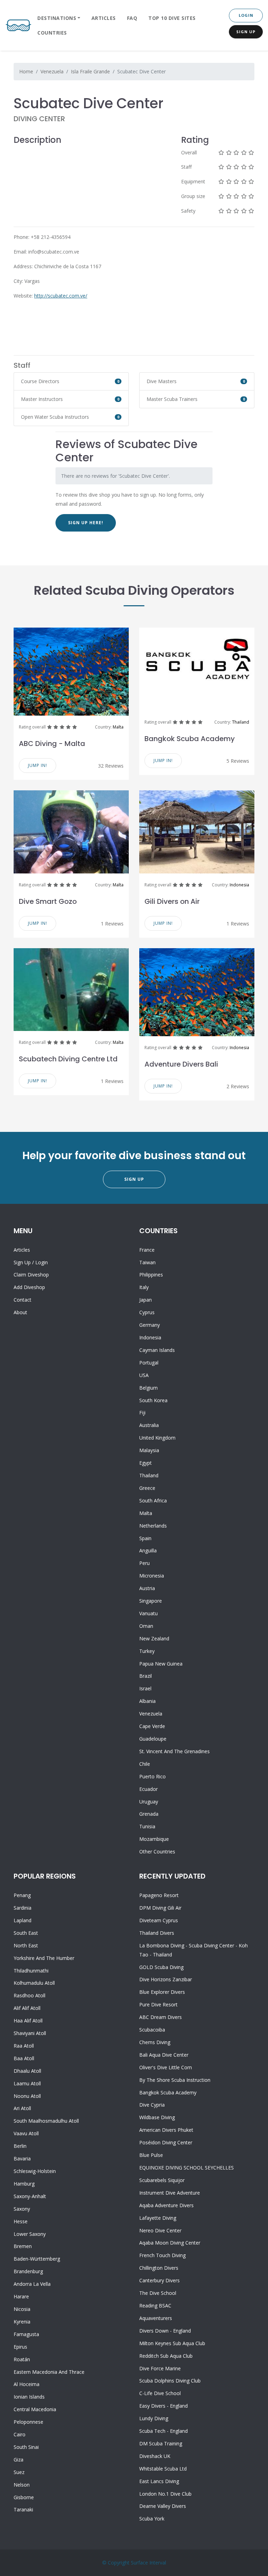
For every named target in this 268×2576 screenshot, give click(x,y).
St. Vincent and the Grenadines (174, 1751)
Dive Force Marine (160, 2368)
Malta (118, 727)
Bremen (23, 2246)
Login (246, 15)
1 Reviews (112, 924)
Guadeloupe (153, 1739)
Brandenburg (28, 2271)
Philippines (151, 1275)
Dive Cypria (152, 2105)
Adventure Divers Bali (181, 1064)
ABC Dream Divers (161, 2017)
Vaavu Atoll (26, 2133)
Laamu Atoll (27, 2083)
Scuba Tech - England (163, 2431)
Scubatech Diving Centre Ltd (68, 1059)
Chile (145, 1764)
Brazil (146, 1676)
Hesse (21, 2221)
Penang (22, 1895)
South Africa (153, 1501)
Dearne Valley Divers (163, 2506)
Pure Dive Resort (158, 2004)
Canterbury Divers (159, 2280)
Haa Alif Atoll (28, 2021)
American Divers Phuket (166, 2130)
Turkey (147, 1651)
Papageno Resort (159, 1895)
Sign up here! (86, 523)
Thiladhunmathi (31, 1971)
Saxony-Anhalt (30, 2196)
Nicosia (22, 2309)
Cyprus (147, 1312)
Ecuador (148, 1789)
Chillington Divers (159, 2268)
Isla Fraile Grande (90, 71)
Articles (104, 18)
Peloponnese (28, 2422)
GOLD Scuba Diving (161, 1967)
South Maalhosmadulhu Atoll (46, 2121)
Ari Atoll (22, 2108)
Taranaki (23, 2509)
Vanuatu (148, 1613)
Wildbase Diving (157, 2117)
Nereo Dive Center (160, 2230)
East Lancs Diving (159, 2481)
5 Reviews (238, 761)
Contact (23, 1300)
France (147, 1250)
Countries (52, 33)
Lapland (23, 1920)
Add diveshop (29, 1287)
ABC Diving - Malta (52, 744)
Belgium (148, 1388)
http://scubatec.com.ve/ (61, 296)
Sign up (22, 1262)
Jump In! (38, 765)
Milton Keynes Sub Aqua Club (172, 2343)
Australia (149, 1425)
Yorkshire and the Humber (44, 1958)
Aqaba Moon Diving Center (170, 2243)
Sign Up (246, 32)
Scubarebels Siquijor (162, 2180)
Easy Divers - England (163, 2406)
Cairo (20, 2434)
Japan (146, 1300)
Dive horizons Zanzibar (166, 1979)
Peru (144, 1563)
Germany (150, 1325)
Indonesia (239, 885)
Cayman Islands (157, 1350)
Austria (147, 1588)
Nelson (22, 2485)
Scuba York (152, 2519)
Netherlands (153, 1526)
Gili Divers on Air (172, 901)
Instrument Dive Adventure (170, 2193)
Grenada (149, 1814)
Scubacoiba (152, 2030)
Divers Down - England (165, 2331)
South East (26, 1933)
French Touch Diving (162, 2255)
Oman (146, 1626)
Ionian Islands (29, 2397)
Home (26, 71)
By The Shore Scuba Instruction (175, 2080)
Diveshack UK (155, 2456)
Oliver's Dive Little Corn (166, 2067)
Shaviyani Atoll (30, 2033)
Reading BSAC (155, 2306)
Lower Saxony (30, 2234)
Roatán (22, 2359)
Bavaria (22, 2158)
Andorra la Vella (32, 2284)
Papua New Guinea (161, 1664)
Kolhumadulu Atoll (34, 1983)
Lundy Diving (154, 2418)
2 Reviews (238, 1086)
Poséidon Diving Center (166, 2142)
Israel (145, 1688)
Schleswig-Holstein (35, 2171)
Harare (21, 2296)
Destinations (57, 18)
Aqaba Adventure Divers (166, 2205)
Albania (147, 1701)
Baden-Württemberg (37, 2259)
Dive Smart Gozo (48, 901)
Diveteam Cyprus (159, 1920)
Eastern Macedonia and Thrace (49, 2372)
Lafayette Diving (158, 2218)
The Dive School (158, 2293)
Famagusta (26, 2334)
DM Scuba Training (161, 2443)
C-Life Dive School (160, 2393)
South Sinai (26, 2447)
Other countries (157, 1851)
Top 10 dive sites (172, 18)
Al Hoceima (27, 2384)
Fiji (142, 1413)
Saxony (22, 2209)
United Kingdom (157, 1438)
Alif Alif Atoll (27, 2008)
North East (26, 1945)
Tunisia (147, 1826)
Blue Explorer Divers (162, 1992)
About (20, 1312)
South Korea (153, 1400)
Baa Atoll (24, 2058)
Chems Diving (155, 2042)
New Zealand (154, 1638)
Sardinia (23, 1908)
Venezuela (52, 71)
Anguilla (148, 1550)
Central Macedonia (35, 2409)
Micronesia (152, 1576)
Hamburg (24, 2184)
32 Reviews (111, 766)
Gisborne (24, 2497)
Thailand (241, 722)
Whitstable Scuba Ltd (163, 2469)
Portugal (149, 1363)
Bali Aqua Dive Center (164, 2055)
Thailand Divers (157, 1933)
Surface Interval (148, 2563)
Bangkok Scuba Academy (190, 739)
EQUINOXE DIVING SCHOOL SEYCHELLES (187, 2168)
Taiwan (147, 1262)
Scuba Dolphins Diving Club (170, 2381)
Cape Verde (152, 1726)
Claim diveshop (31, 1275)
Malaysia (149, 1450)
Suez (19, 2472)
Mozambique (154, 1839)
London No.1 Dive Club (165, 2494)
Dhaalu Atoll (27, 2071)
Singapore (151, 1601)
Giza (18, 2460)
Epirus (20, 2347)
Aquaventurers (156, 2318)
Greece (147, 1488)
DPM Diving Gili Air (160, 1908)
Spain (145, 1538)
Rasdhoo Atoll (29, 1995)
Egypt (146, 1463)
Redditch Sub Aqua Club (166, 2356)
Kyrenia (22, 2322)
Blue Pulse (151, 2155)
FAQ (132, 18)
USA (144, 1375)
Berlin (20, 2146)
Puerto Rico (152, 1776)
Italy (144, 1287)
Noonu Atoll (27, 2096)
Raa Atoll (24, 2046)
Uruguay (149, 1802)
